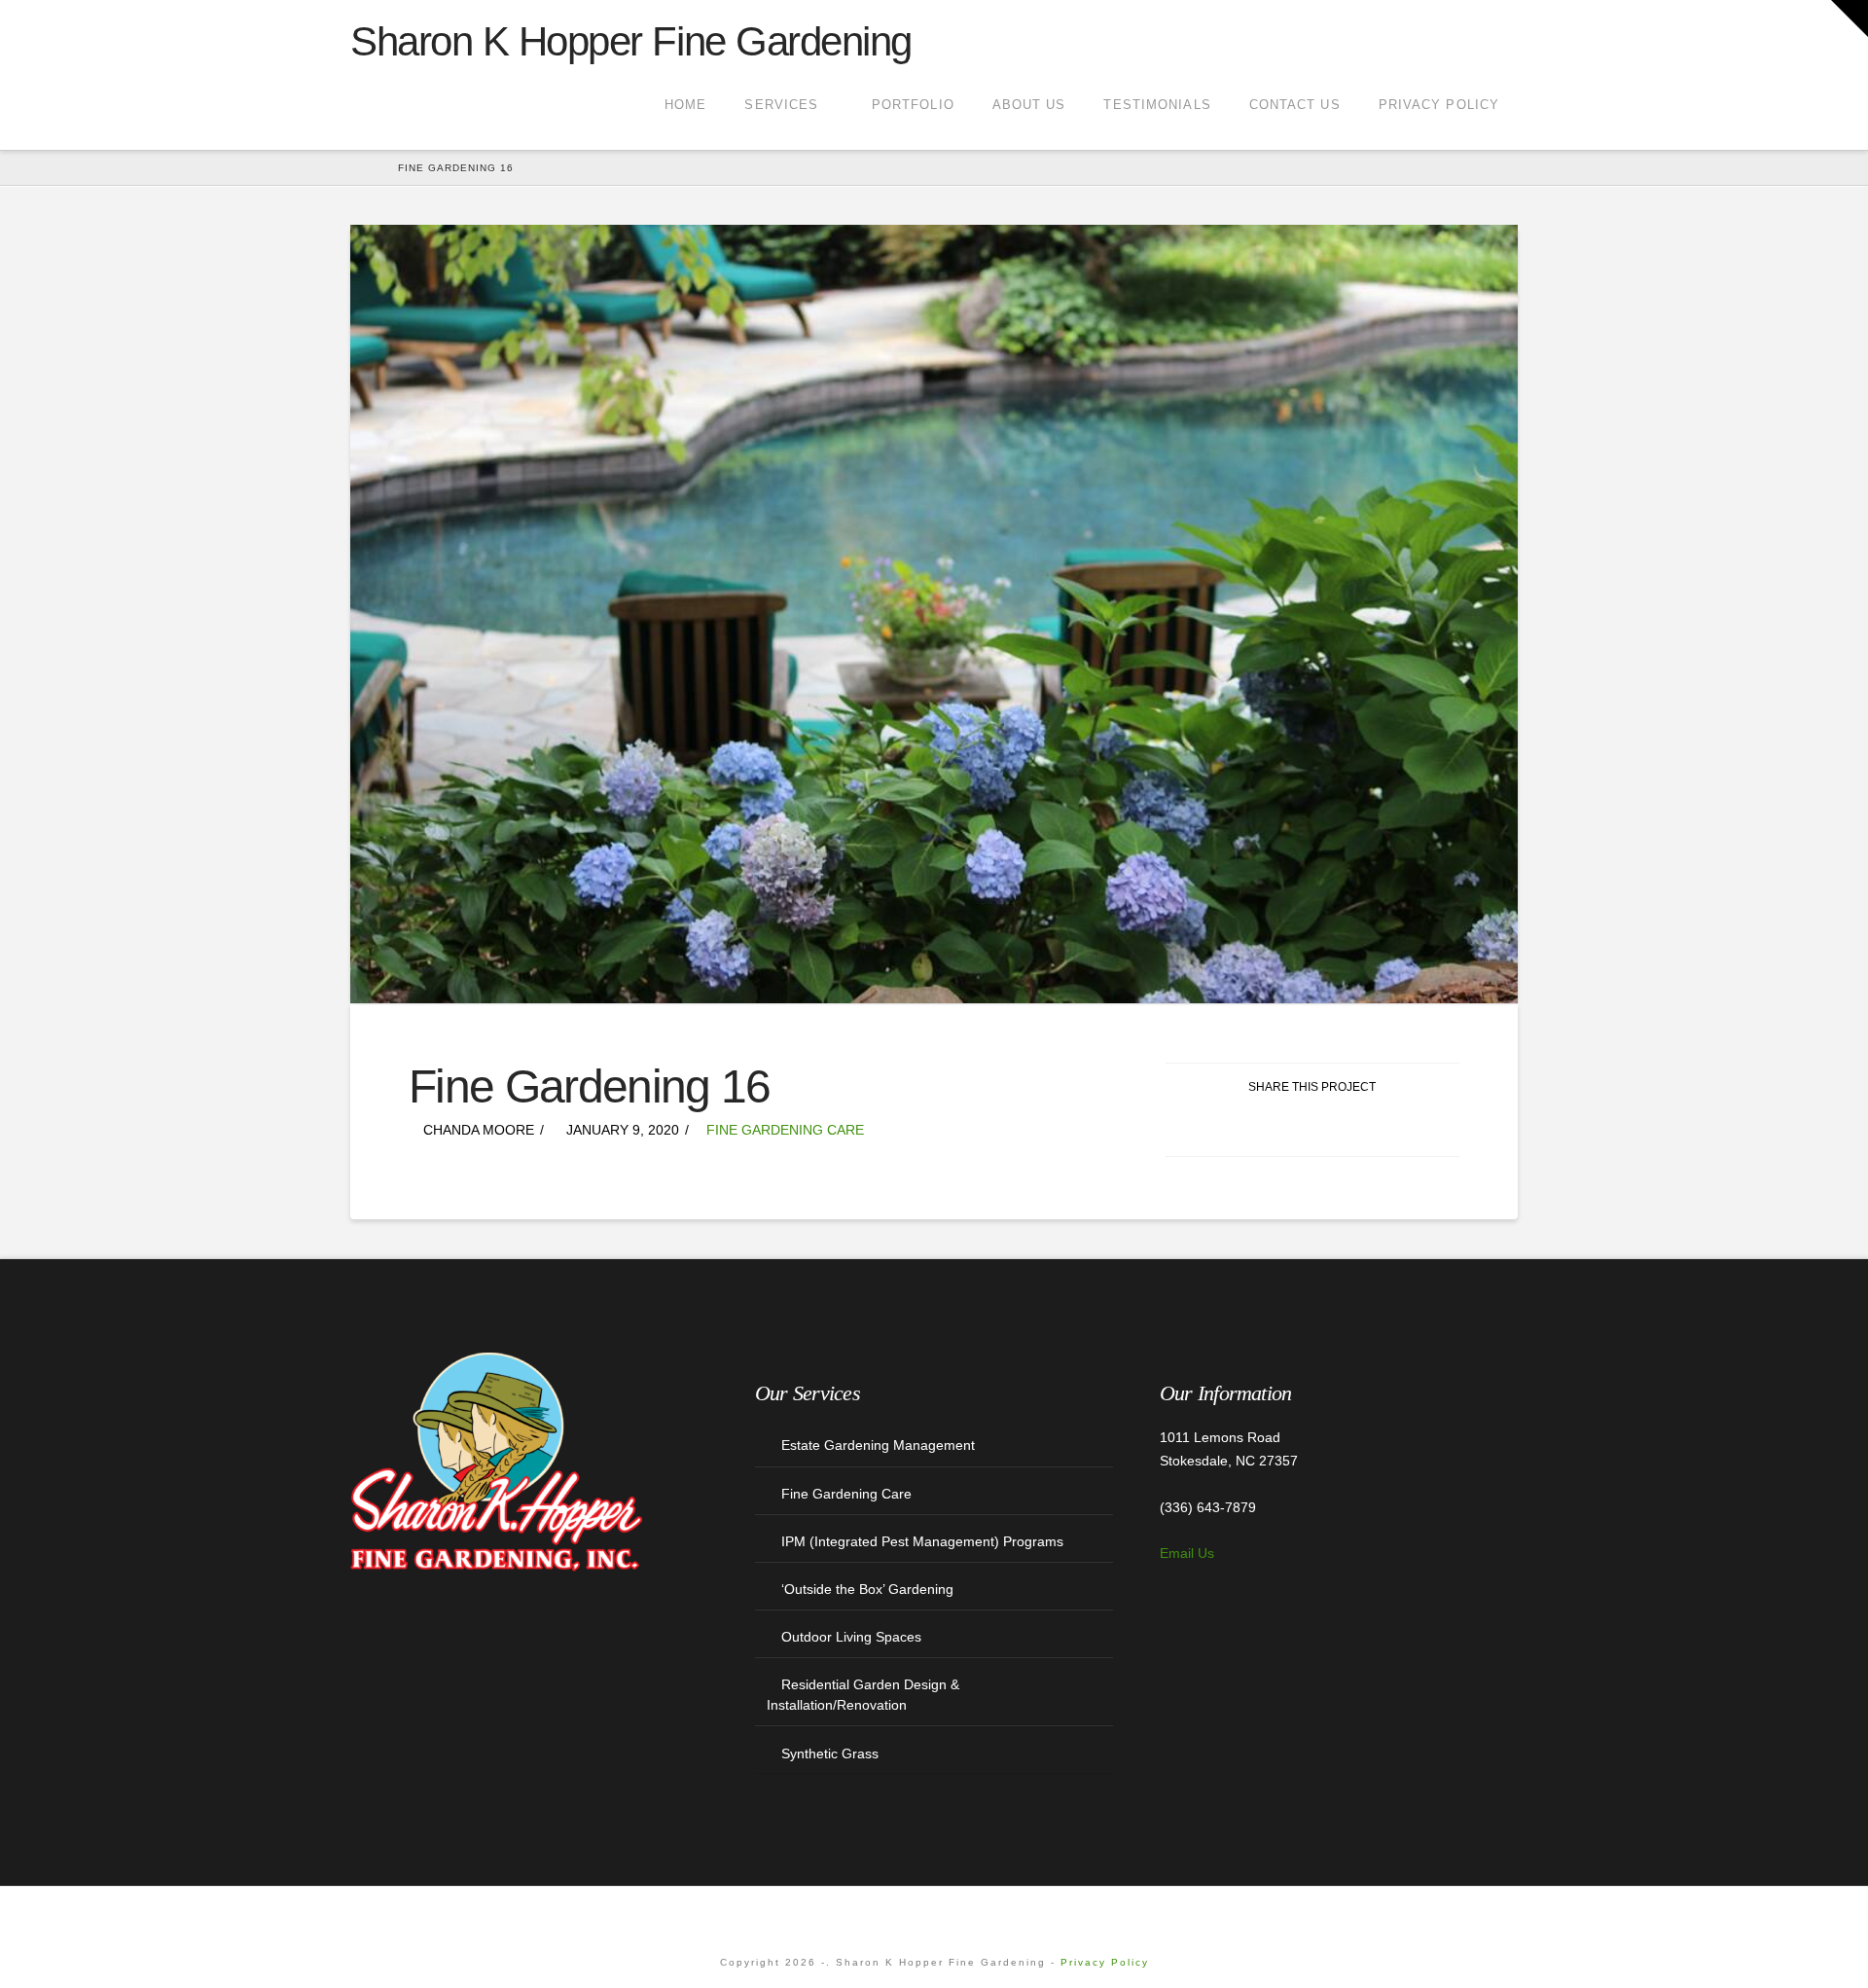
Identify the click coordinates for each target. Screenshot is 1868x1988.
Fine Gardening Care (785, 1130)
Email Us (1187, 1553)
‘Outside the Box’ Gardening (867, 1589)
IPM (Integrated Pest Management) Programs (922, 1541)
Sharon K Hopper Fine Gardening (631, 42)
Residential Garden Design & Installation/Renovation (863, 1695)
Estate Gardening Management (878, 1445)
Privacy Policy (1105, 1962)
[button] (1850, 18)
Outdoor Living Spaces (851, 1637)
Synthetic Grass (830, 1753)
